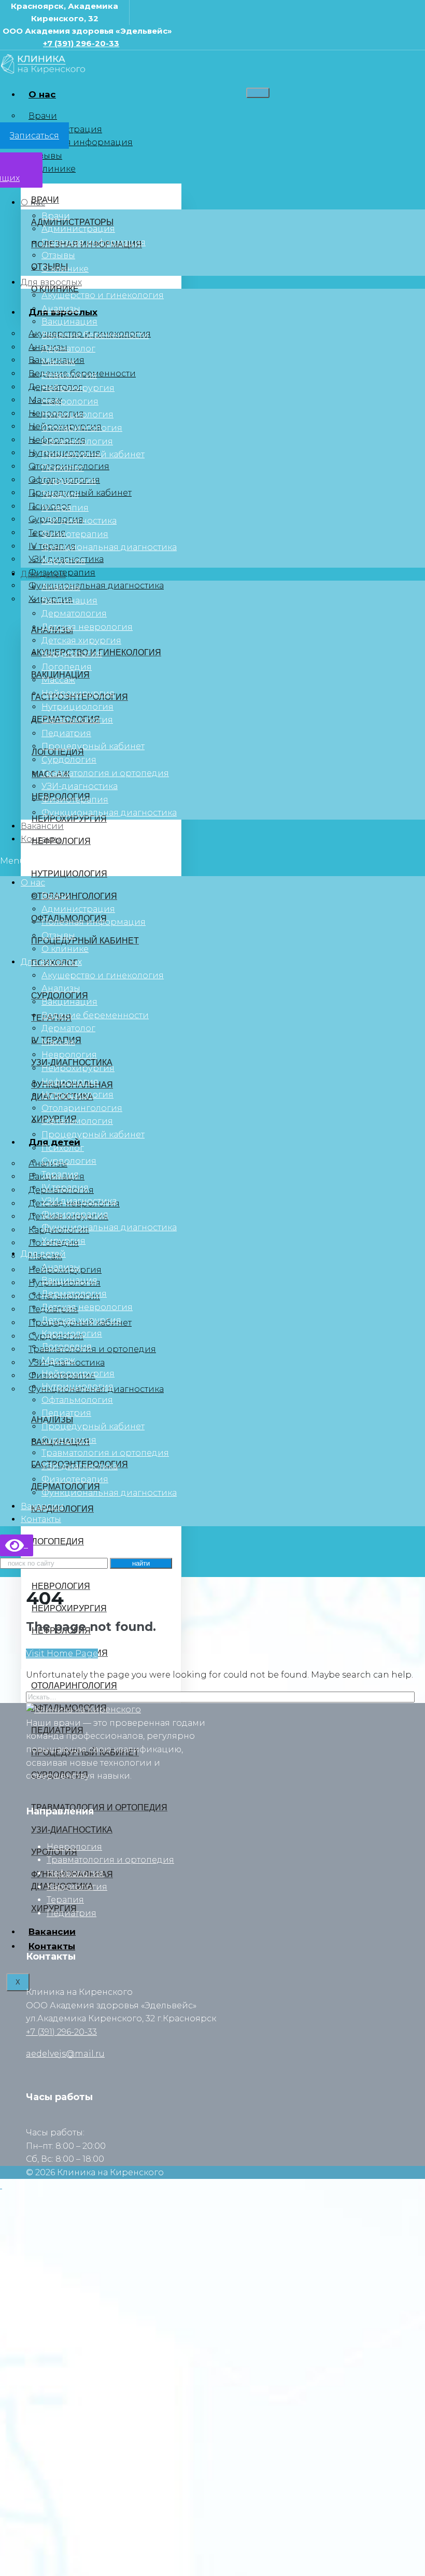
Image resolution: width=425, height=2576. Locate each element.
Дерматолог (68, 349)
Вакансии (42, 826)
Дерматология (74, 614)
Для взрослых (51, 282)
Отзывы (45, 156)
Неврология (69, 375)
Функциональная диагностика (96, 586)
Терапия (60, 494)
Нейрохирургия (78, 388)
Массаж (58, 362)
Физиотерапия (75, 534)
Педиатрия (66, 733)
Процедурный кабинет (80, 493)
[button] (212, 861)
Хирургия (63, 561)
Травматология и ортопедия (92, 1349)
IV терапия (65, 508)
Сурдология (69, 481)
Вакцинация (69, 322)
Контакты (41, 839)
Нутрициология (77, 414)
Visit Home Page (62, 1653)
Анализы (61, 309)
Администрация (78, 229)
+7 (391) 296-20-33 (81, 43)
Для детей (43, 574)
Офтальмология (77, 441)
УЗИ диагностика (79, 521)
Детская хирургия (81, 641)
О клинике (52, 169)
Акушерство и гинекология (103, 295)
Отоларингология (82, 428)
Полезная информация (81, 142)
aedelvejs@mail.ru (65, 2054)
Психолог (63, 468)
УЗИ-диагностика (80, 786)
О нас (42, 94)
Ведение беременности (95, 335)
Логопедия (67, 667)
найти (141, 1563)
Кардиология (72, 653)
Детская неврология (87, 627)
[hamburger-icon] (258, 93)
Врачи (43, 116)
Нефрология (70, 402)
